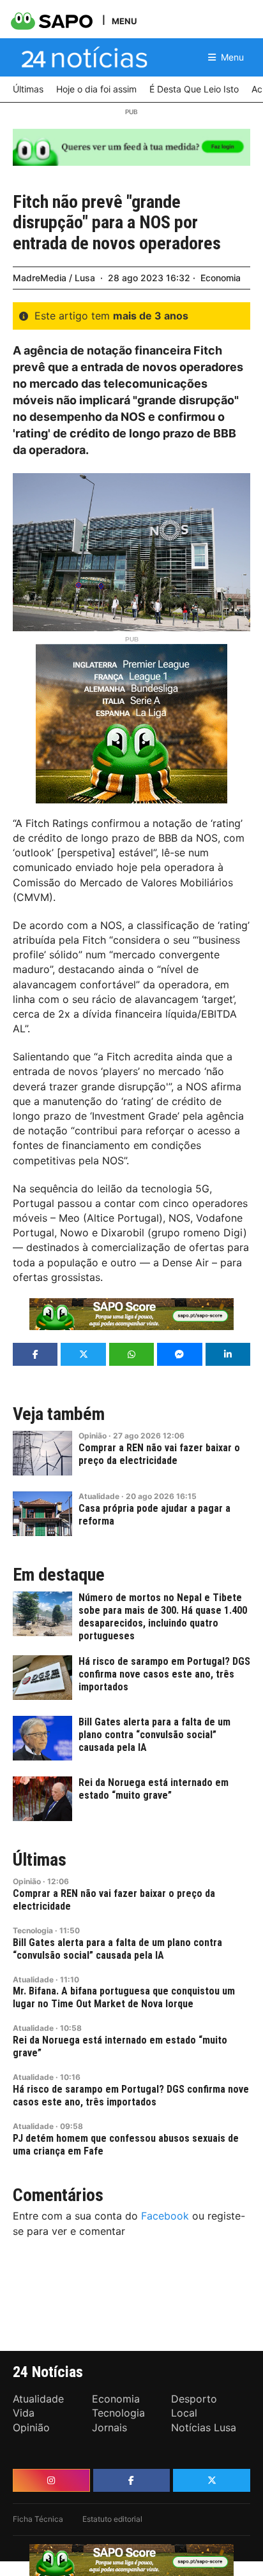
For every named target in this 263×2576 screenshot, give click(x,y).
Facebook (165, 2216)
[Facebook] (132, 2480)
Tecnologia (33, 1930)
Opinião (93, 1436)
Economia (221, 278)
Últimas (40, 1860)
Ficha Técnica (38, 2519)
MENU (124, 21)
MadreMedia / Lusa (54, 278)
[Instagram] (51, 2480)
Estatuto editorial (112, 2519)
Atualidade (99, 1496)
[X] (212, 2480)
